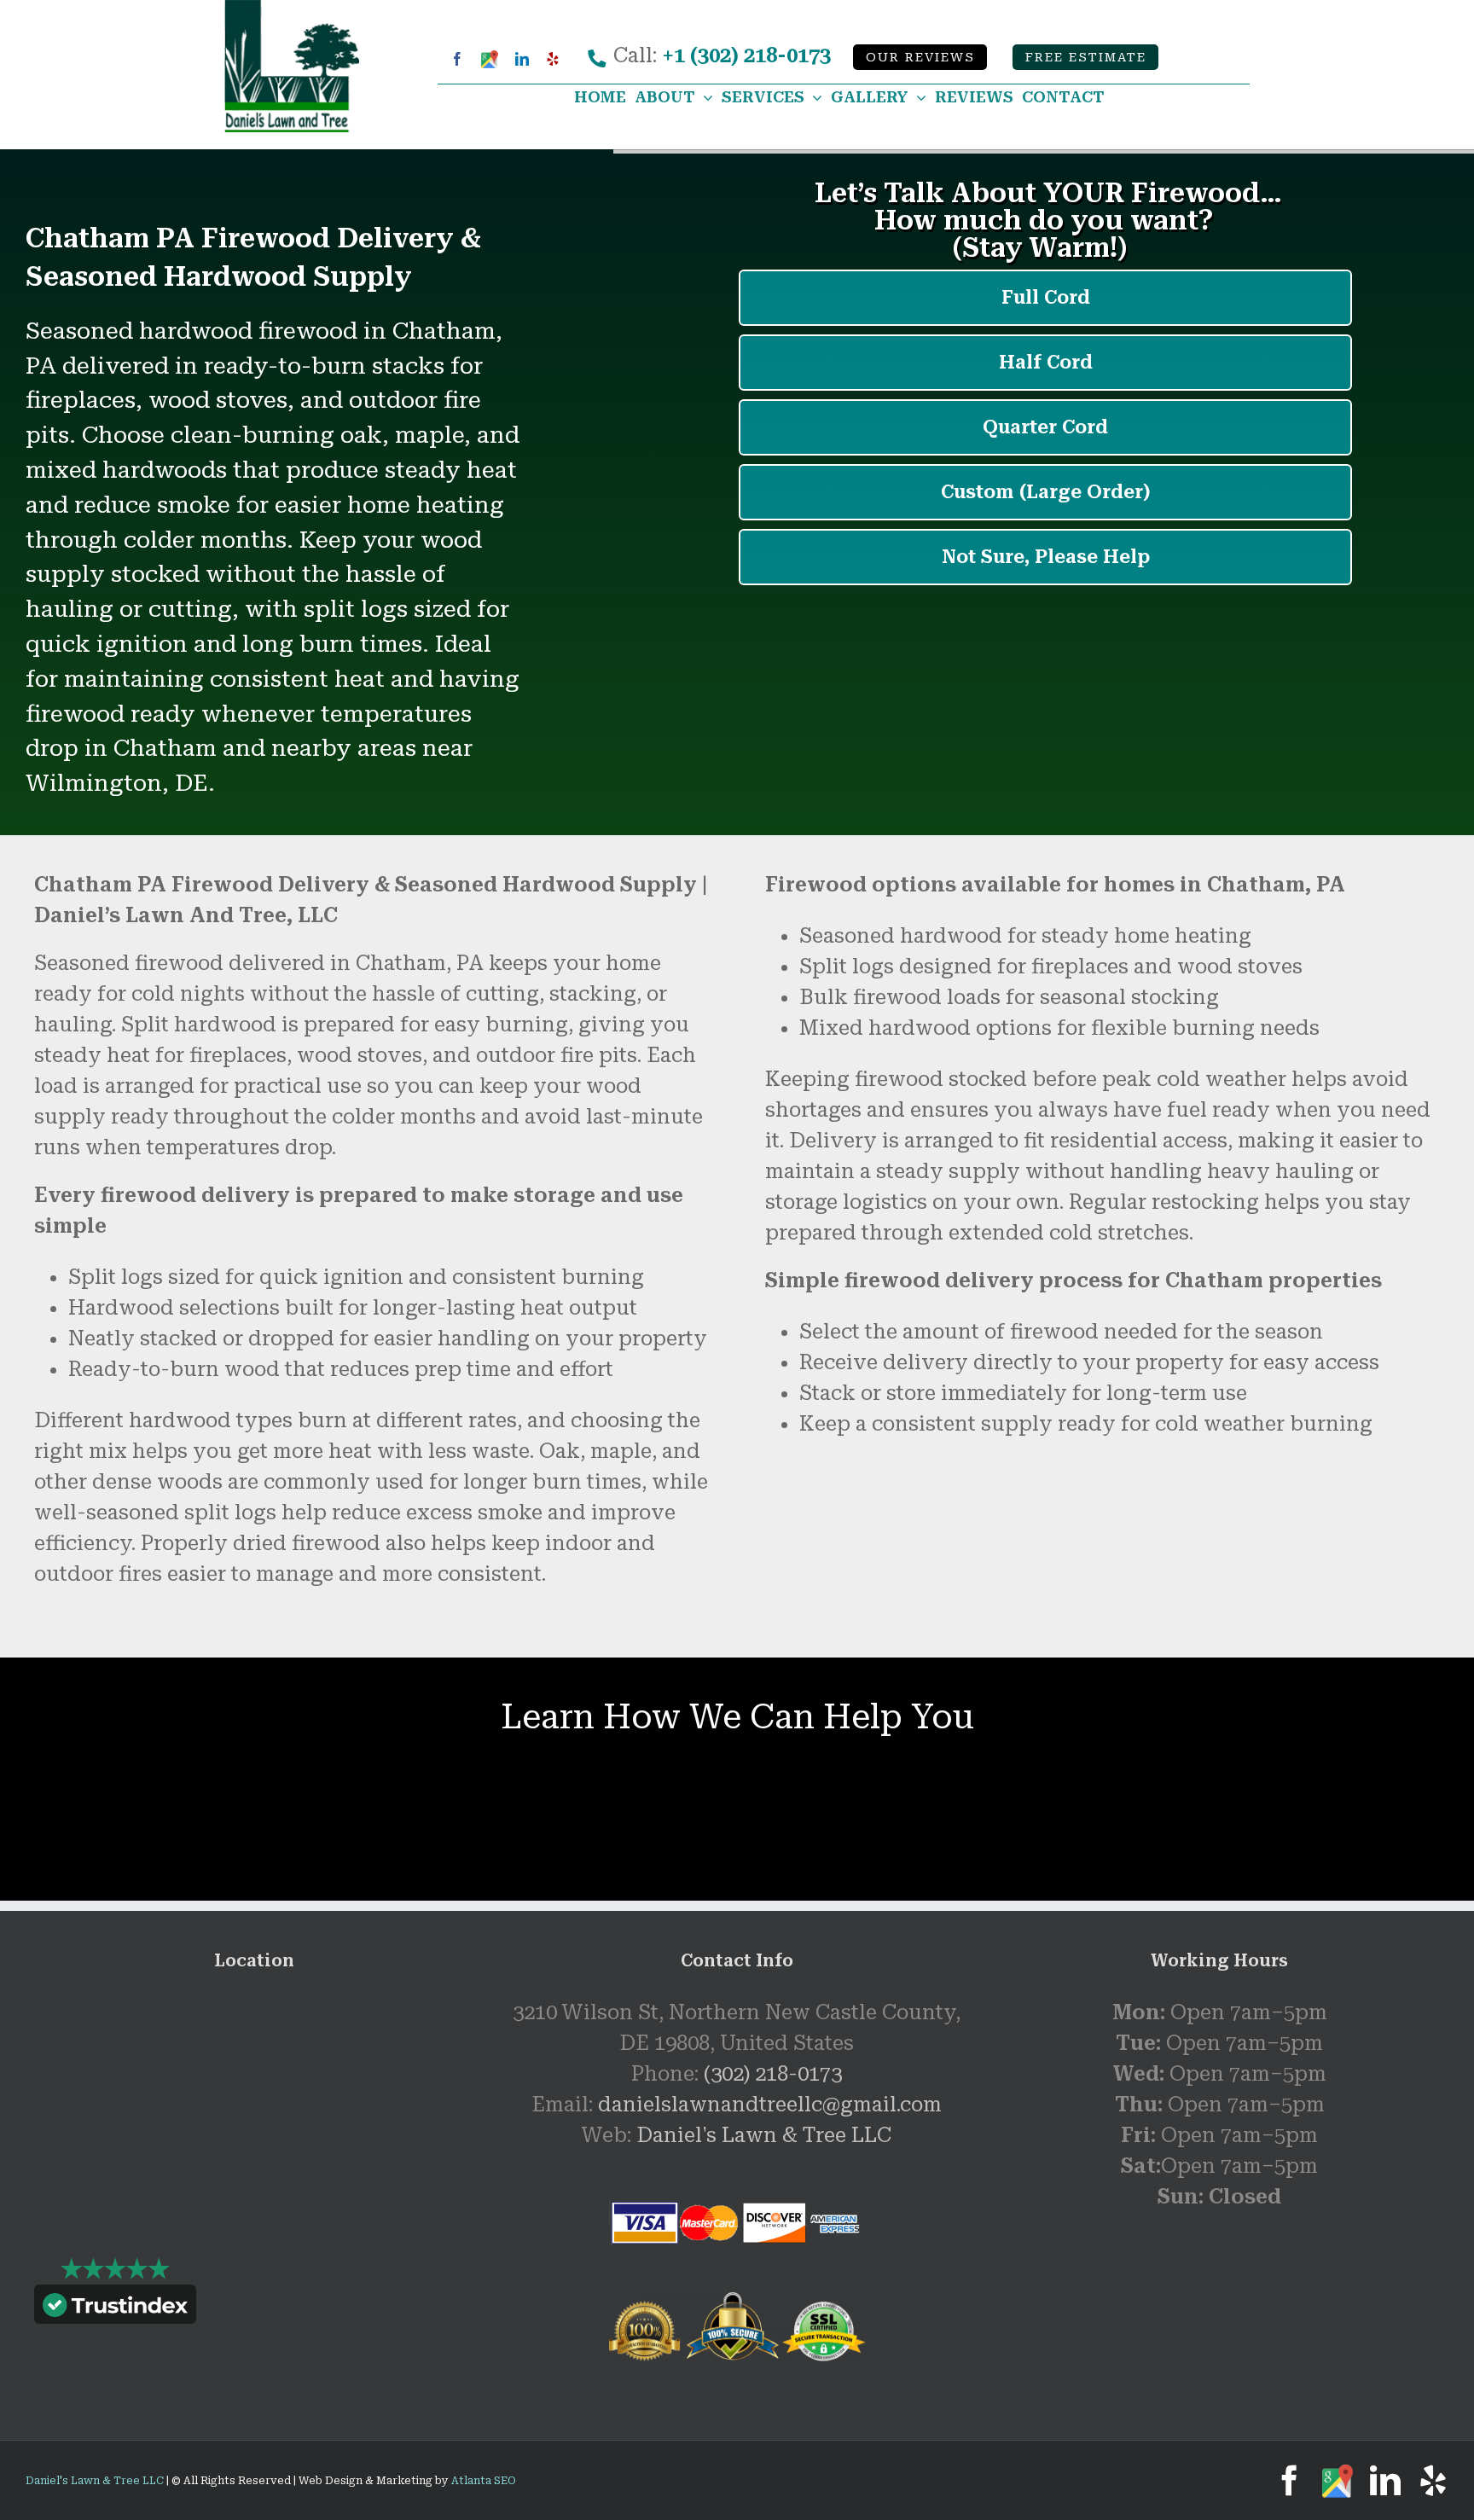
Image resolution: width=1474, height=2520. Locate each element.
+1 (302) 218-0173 (746, 55)
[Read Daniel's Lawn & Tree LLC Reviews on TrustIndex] (115, 2308)
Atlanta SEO (484, 2481)
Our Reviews (920, 58)
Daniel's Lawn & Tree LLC (764, 2135)
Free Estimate (1086, 58)
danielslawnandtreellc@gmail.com (770, 2105)
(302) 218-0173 (773, 2074)
